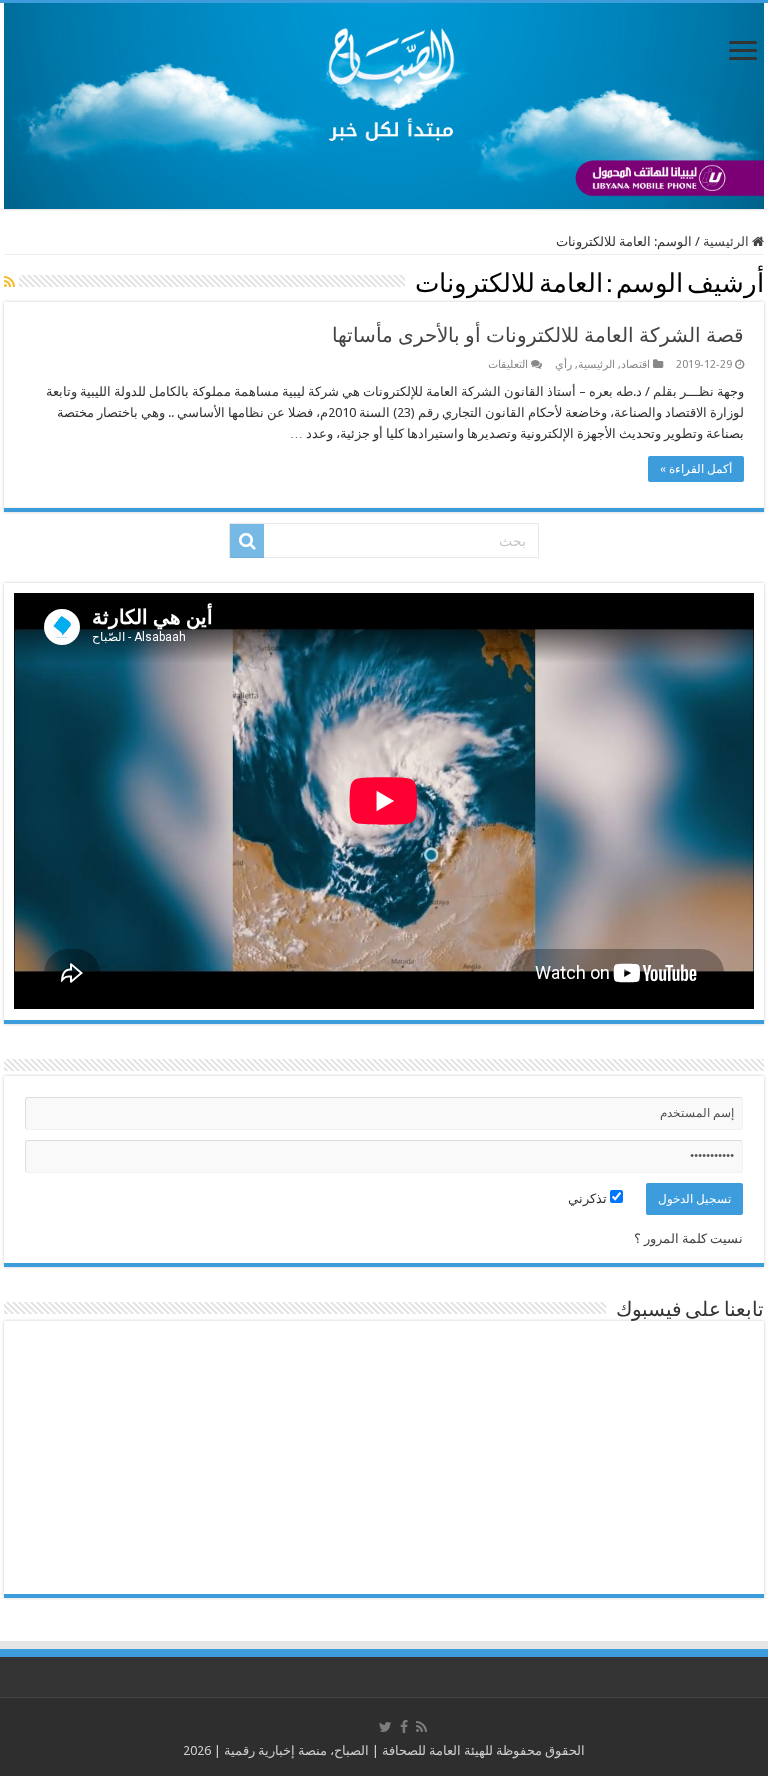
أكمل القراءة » (696, 469)
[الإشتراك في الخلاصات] (9, 282)
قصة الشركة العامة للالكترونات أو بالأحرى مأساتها (538, 335)
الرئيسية (727, 241)
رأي (563, 364)
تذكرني (589, 1198)
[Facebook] (404, 1727)
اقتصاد (635, 364)
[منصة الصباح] (384, 106)
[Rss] (421, 1727)
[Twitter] (385, 1727)
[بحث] (247, 541)
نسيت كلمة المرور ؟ (688, 1238)
